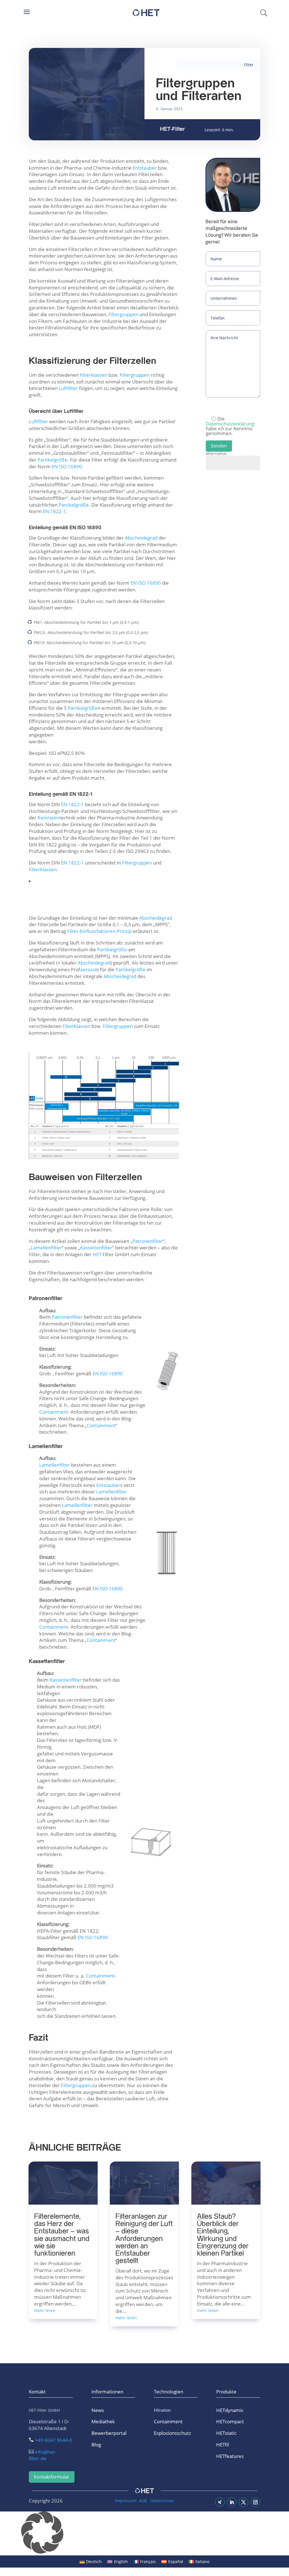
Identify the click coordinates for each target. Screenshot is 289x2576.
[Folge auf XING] (220, 2502)
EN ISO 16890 (146, 583)
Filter (249, 65)
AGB (143, 2501)
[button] (144, 2534)
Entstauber (145, 168)
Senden (219, 446)
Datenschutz (162, 2501)
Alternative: (217, 454)
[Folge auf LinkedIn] (232, 2502)
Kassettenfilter (96, 1248)
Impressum (126, 2501)
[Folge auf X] (244, 2502)
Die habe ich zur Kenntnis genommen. (230, 425)
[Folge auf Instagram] (255, 2502)
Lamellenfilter (112, 1492)
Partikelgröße (112, 949)
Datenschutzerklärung (230, 424)
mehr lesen (126, 2318)
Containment (101, 1425)
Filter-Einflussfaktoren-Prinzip (99, 931)
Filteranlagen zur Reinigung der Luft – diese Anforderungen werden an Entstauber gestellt (144, 2239)
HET (97, 1254)
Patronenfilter (148, 1241)
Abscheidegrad (141, 538)
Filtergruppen (123, 314)
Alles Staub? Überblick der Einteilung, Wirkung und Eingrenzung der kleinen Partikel (223, 2235)
